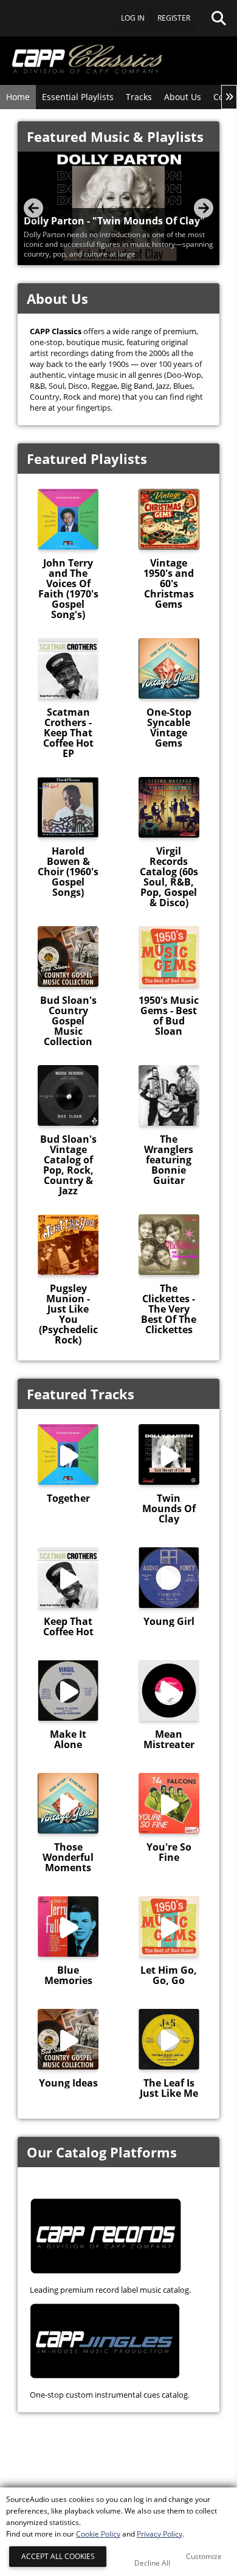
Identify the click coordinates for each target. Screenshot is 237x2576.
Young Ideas (68, 2083)
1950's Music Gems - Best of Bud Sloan (169, 1016)
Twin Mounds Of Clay (169, 1509)
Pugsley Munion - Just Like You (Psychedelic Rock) (68, 1314)
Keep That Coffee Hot (68, 1627)
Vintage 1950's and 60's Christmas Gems (169, 584)
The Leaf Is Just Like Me (169, 2088)
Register (174, 18)
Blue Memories (68, 1976)
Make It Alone (68, 1740)
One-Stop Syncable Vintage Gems (169, 728)
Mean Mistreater (169, 1740)
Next (204, 208)
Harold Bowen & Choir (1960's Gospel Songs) (68, 872)
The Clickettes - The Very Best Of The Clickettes (169, 1309)
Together (68, 1498)
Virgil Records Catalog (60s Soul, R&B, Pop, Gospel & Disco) (169, 877)
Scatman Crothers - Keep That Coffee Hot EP (68, 733)
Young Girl (169, 1622)
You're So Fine (169, 1852)
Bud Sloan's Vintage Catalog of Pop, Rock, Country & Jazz (68, 1165)
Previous (33, 208)
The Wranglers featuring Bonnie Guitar (169, 1160)
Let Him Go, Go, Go (169, 1976)
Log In (133, 18)
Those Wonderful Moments (68, 1858)
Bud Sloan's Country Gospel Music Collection (68, 1021)
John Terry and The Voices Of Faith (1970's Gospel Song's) (68, 589)
